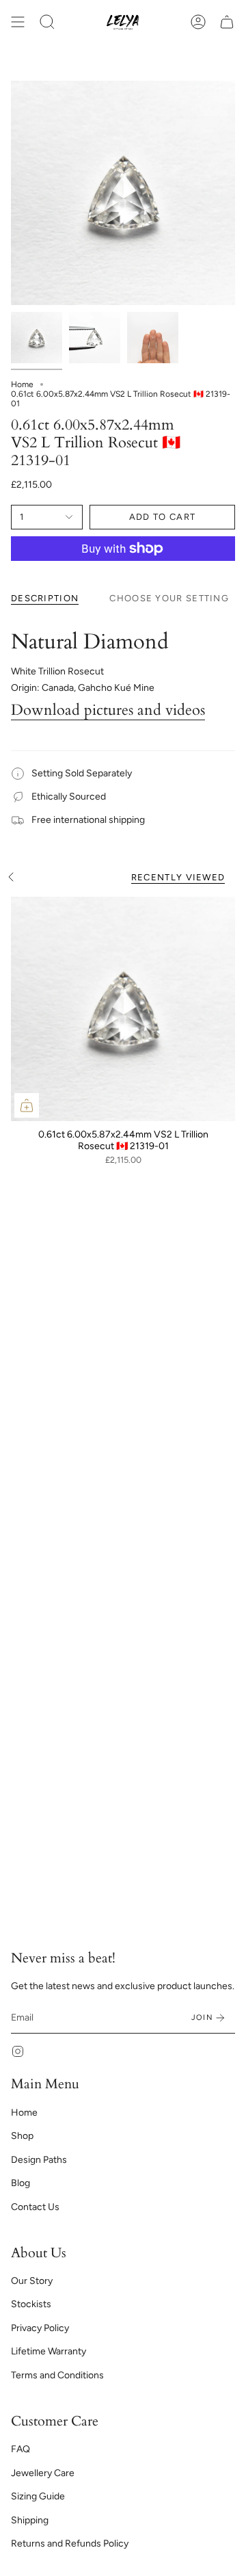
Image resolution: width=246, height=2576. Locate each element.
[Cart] (227, 22)
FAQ (20, 2449)
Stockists (31, 2304)
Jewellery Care (43, 2473)
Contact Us (35, 2207)
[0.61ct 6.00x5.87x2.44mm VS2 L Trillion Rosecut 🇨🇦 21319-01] (123, 1009)
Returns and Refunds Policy (70, 2544)
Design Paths (39, 2160)
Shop (22, 2136)
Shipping (30, 2520)
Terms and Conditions (57, 2375)
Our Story (32, 2281)
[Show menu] (18, 22)
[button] (47, 22)
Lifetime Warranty (49, 2351)
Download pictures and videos (108, 710)
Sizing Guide (38, 2496)
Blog (20, 2183)
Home (22, 384)
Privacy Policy (40, 2328)
